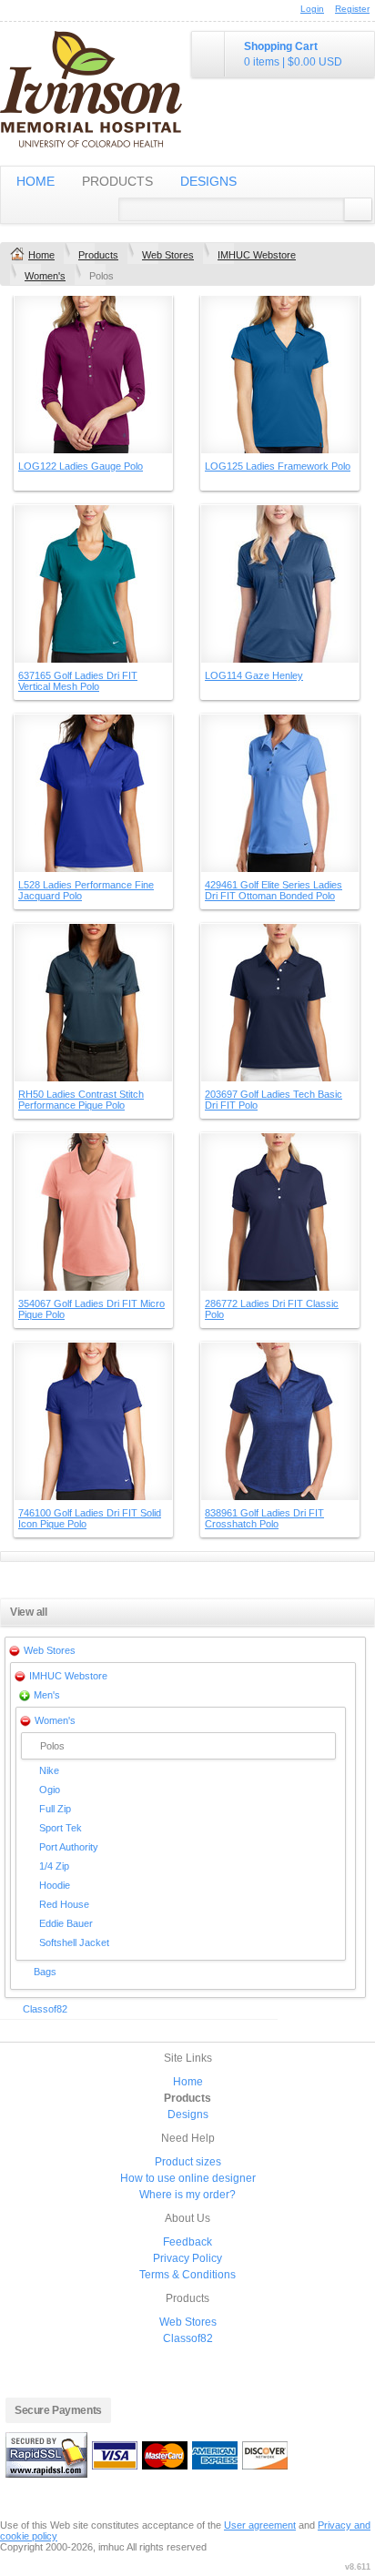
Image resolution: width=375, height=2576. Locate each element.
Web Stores (168, 255)
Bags (45, 1972)
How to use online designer (188, 2178)
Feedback (187, 2242)
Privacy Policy (187, 2258)
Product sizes (188, 2162)
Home (35, 181)
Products (117, 181)
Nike (49, 1770)
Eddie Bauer (66, 1923)
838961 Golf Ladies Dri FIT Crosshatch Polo (264, 1518)
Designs (208, 181)
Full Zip (55, 1809)
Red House (64, 1904)
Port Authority (69, 1847)
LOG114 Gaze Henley (254, 675)
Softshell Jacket (74, 1942)
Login (312, 9)
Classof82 (45, 2009)
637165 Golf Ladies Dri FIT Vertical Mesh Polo (78, 681)
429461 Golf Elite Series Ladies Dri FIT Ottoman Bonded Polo (274, 890)
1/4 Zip (54, 1866)
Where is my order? (187, 2195)
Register (352, 9)
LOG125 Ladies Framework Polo (278, 466)
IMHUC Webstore (257, 255)
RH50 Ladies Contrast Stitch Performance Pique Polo (81, 1100)
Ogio (50, 1790)
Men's (47, 1695)
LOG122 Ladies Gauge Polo (81, 466)
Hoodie (55, 1885)
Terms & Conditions (187, 2275)
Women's (45, 276)
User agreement (260, 2525)
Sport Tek (61, 1828)
